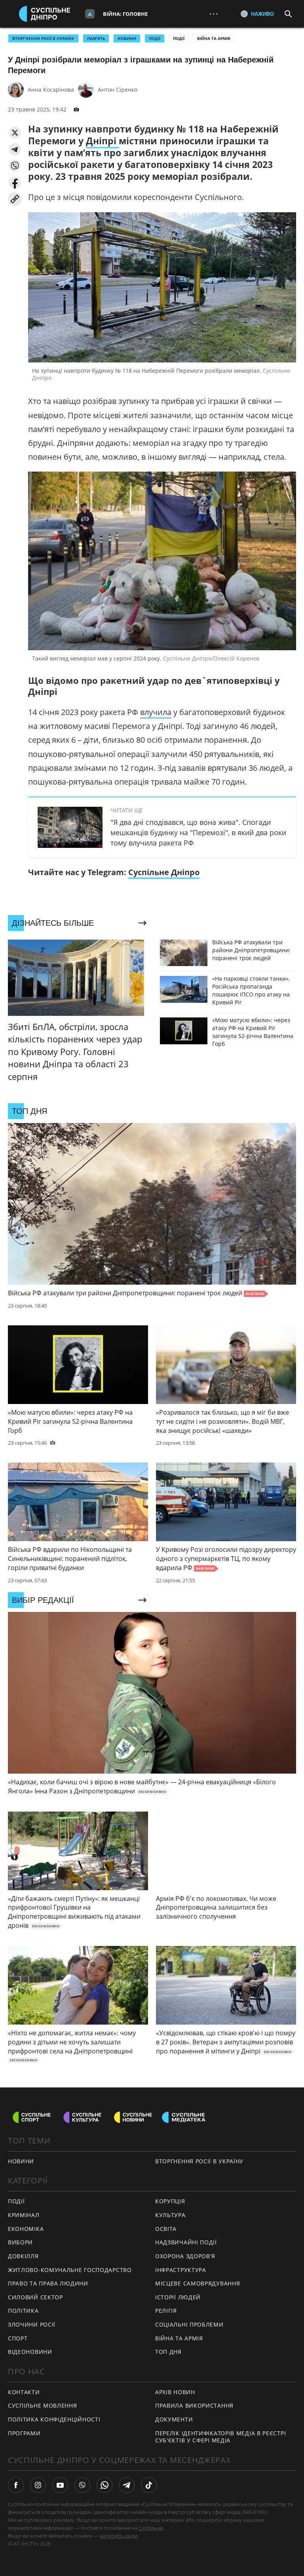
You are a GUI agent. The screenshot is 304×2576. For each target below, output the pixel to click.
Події (179, 38)
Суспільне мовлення (43, 2405)
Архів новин (175, 2392)
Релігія (166, 2311)
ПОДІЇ (155, 38)
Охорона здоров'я (185, 2256)
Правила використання (194, 2405)
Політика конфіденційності (54, 2419)
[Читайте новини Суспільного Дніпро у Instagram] (38, 2485)
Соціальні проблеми (189, 2324)
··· (214, 14)
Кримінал (24, 2215)
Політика (23, 2311)
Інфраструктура (181, 2270)
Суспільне (151, 2528)
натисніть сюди (119, 2536)
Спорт (18, 2338)
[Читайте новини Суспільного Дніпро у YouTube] (60, 2485)
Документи (174, 2419)
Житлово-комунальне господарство (70, 2270)
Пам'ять (96, 38)
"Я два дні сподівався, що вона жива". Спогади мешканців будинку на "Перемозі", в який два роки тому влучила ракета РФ (198, 832)
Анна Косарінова (51, 90)
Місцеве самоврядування (198, 2283)
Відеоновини (30, 2352)
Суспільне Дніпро (164, 872)
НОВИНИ (127, 38)
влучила (156, 712)
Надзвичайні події (186, 2242)
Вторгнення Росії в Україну (43, 38)
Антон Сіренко (118, 90)
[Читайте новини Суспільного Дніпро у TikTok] (149, 2485)
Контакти (24, 2392)
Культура (170, 2215)
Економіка (26, 2229)
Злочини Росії (32, 2324)
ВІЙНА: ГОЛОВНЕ (125, 14)
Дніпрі (102, 141)
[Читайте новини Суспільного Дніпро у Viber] (82, 2485)
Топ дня (168, 2352)
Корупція (170, 2201)
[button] (15, 133)
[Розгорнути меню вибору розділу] (90, 14)
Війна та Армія (214, 38)
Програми (24, 2433)
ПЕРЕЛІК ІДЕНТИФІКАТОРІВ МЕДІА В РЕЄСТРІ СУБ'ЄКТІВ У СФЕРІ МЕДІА (220, 2437)
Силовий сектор (35, 2297)
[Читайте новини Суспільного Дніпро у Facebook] (16, 2485)
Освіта (166, 2229)
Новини (21, 2161)
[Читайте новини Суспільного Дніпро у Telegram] (127, 2485)
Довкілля (23, 2256)
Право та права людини (48, 2283)
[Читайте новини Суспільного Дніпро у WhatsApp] (104, 2485)
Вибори (20, 2242)
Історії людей (178, 2297)
